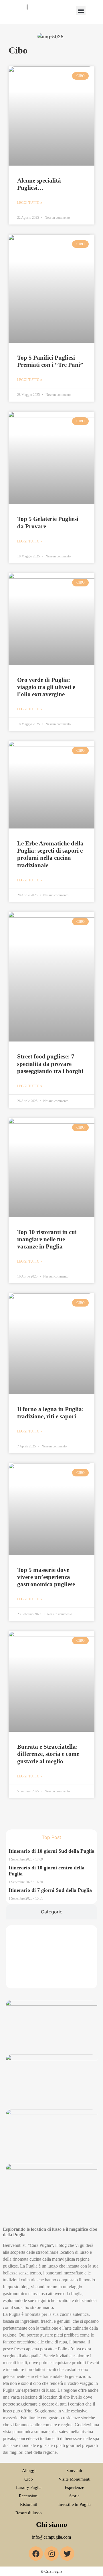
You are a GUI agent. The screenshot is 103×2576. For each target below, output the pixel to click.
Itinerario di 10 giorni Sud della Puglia (51, 1851)
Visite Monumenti (75, 2479)
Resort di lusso (29, 2513)
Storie (74, 2496)
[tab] (51, 1837)
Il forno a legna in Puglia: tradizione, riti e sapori (50, 1413)
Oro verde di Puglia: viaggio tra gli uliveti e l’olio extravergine (46, 687)
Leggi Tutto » (30, 203)
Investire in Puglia (75, 2504)
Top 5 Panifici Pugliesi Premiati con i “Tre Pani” (50, 361)
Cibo (29, 2479)
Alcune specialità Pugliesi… (39, 184)
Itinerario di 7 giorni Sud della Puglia (50, 1890)
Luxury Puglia (29, 2487)
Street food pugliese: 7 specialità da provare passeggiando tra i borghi (50, 1064)
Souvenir (74, 2470)
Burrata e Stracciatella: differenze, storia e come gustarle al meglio (48, 1754)
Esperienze (74, 2487)
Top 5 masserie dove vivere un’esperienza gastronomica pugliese (46, 1577)
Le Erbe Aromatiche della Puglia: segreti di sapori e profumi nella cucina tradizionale (50, 854)
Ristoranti (29, 2504)
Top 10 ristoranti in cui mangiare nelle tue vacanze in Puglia (47, 1239)
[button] (81, 10)
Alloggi (29, 2470)
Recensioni (29, 2496)
